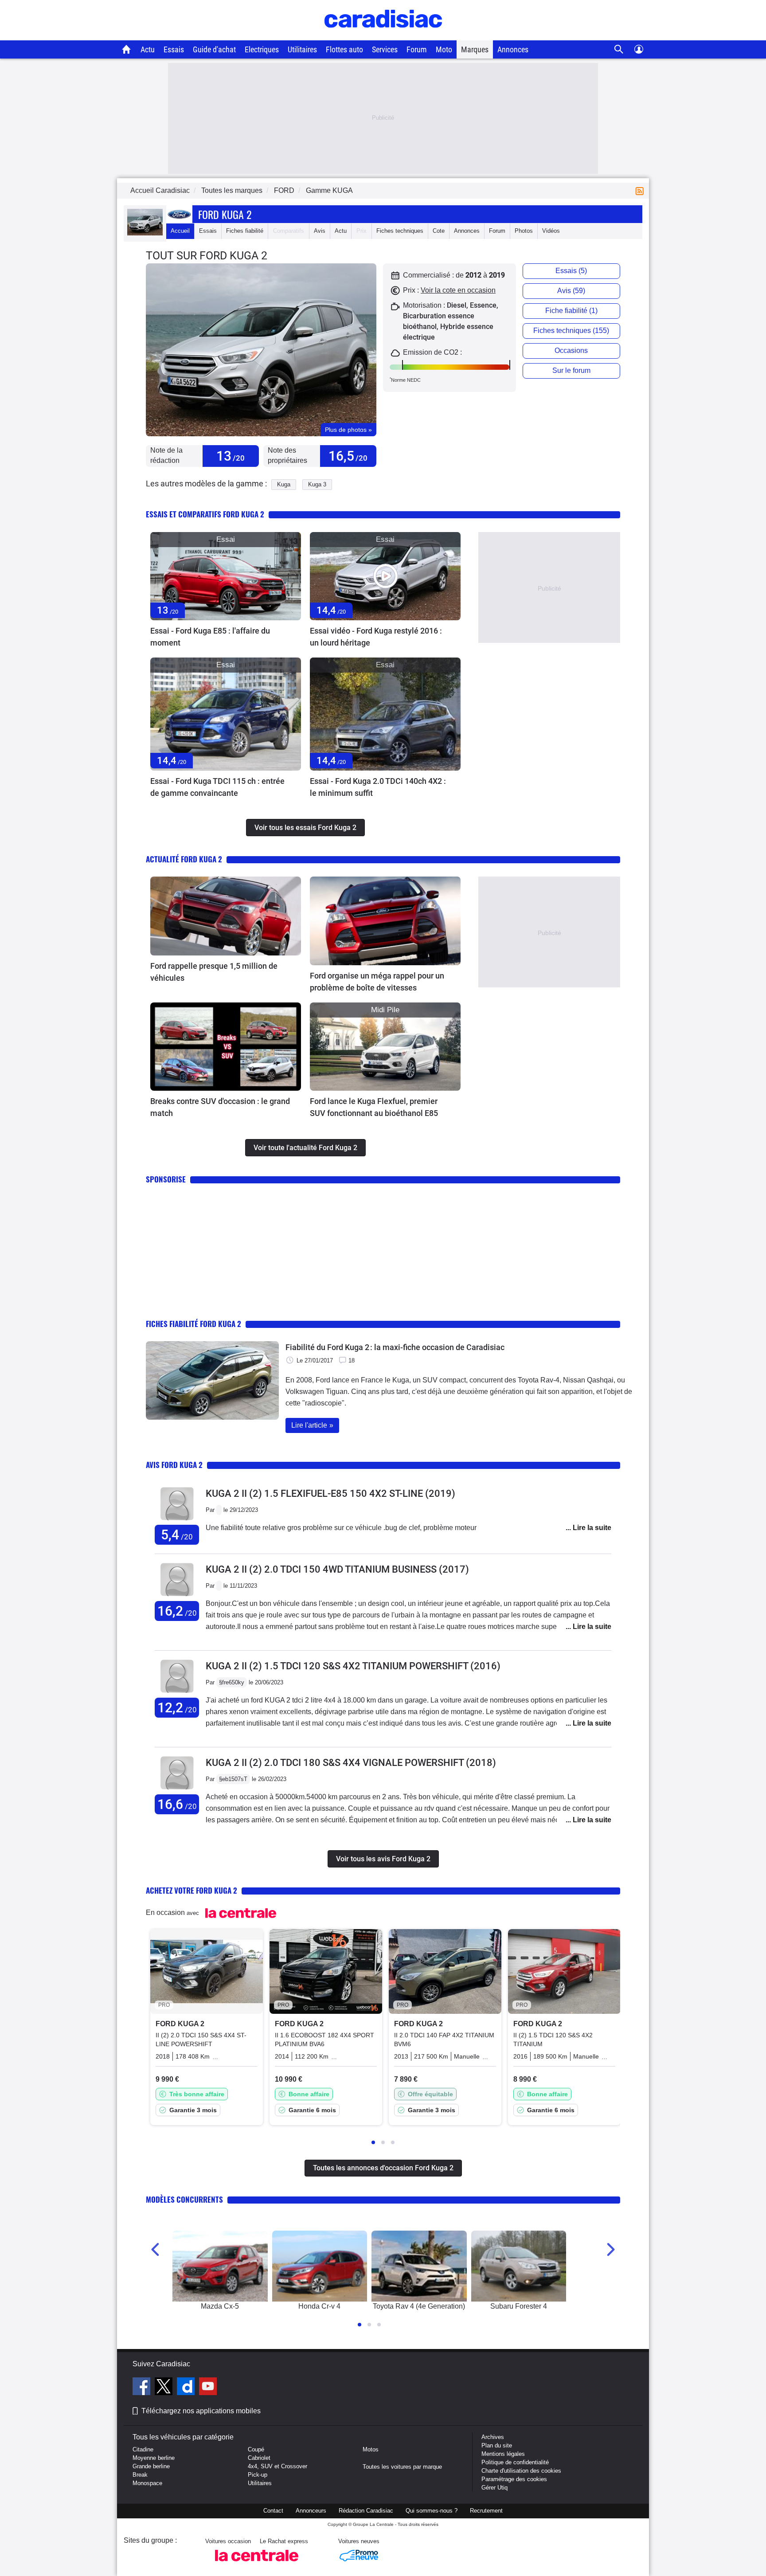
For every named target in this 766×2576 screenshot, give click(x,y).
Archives (493, 2437)
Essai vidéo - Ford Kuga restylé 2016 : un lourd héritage (376, 637)
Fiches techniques (400, 231)
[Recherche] (619, 49)
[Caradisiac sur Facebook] (143, 2388)
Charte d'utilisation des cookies (521, 2471)
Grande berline (151, 2466)
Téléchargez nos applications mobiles (201, 2411)
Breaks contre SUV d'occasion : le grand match (220, 1107)
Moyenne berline (154, 2458)
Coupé (256, 2449)
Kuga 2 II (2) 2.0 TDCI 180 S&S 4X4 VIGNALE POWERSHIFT (351, 1763)
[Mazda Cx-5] (220, 2266)
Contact (273, 2511)
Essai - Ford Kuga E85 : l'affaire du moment (210, 637)
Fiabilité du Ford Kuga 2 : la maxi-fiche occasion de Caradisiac (395, 1347)
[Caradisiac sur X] (165, 2388)
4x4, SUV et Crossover (277, 2466)
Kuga (284, 484)
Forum (417, 49)
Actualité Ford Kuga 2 (184, 859)
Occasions (571, 350)
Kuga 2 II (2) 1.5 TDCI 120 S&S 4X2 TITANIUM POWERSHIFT (353, 1666)
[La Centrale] (257, 2564)
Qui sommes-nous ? (432, 2511)
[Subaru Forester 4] (519, 2266)
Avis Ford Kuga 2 (174, 1465)
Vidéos (551, 231)
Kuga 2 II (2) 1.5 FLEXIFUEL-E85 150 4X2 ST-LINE (330, 1494)
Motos (371, 2449)
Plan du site (497, 2445)
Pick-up (258, 2475)
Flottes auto (344, 49)
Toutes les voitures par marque (402, 2467)
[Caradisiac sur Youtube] (208, 2388)
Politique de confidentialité (515, 2462)
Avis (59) (571, 291)
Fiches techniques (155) (571, 331)
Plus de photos (348, 430)
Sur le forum (571, 370)
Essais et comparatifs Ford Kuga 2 (205, 514)
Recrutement (486, 2511)
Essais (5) (571, 271)
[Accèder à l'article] (226, 576)
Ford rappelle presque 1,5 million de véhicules (214, 972)
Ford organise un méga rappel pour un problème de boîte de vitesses (377, 982)
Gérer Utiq (494, 2488)
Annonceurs (311, 2511)
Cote (439, 231)
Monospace (147, 2483)
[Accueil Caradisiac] (127, 49)
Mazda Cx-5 (220, 2306)
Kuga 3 (317, 484)
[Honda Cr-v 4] (320, 2266)
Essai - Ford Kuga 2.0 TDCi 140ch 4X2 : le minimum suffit (378, 787)
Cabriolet (259, 2458)
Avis (320, 231)
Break (140, 2475)
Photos (524, 231)
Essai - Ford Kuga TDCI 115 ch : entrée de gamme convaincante (217, 787)
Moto (444, 49)
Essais (174, 49)
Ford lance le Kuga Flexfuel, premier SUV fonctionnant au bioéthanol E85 (374, 1107)
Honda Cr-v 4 (319, 2306)
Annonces (513, 49)
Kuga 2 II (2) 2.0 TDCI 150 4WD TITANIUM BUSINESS (337, 1569)
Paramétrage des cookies (514, 2479)
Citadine (143, 2449)
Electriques (262, 49)
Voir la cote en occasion (458, 290)
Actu (148, 49)
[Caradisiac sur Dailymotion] (187, 2388)
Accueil (180, 231)
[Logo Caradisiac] (383, 36)
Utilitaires (302, 49)
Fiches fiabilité (245, 231)
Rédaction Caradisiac (366, 2511)
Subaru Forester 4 (519, 2306)
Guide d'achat (214, 49)
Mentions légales (503, 2454)
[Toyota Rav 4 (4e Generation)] (419, 2266)
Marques (475, 49)
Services (385, 49)
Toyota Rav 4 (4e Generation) (419, 2306)
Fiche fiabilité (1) (571, 311)
